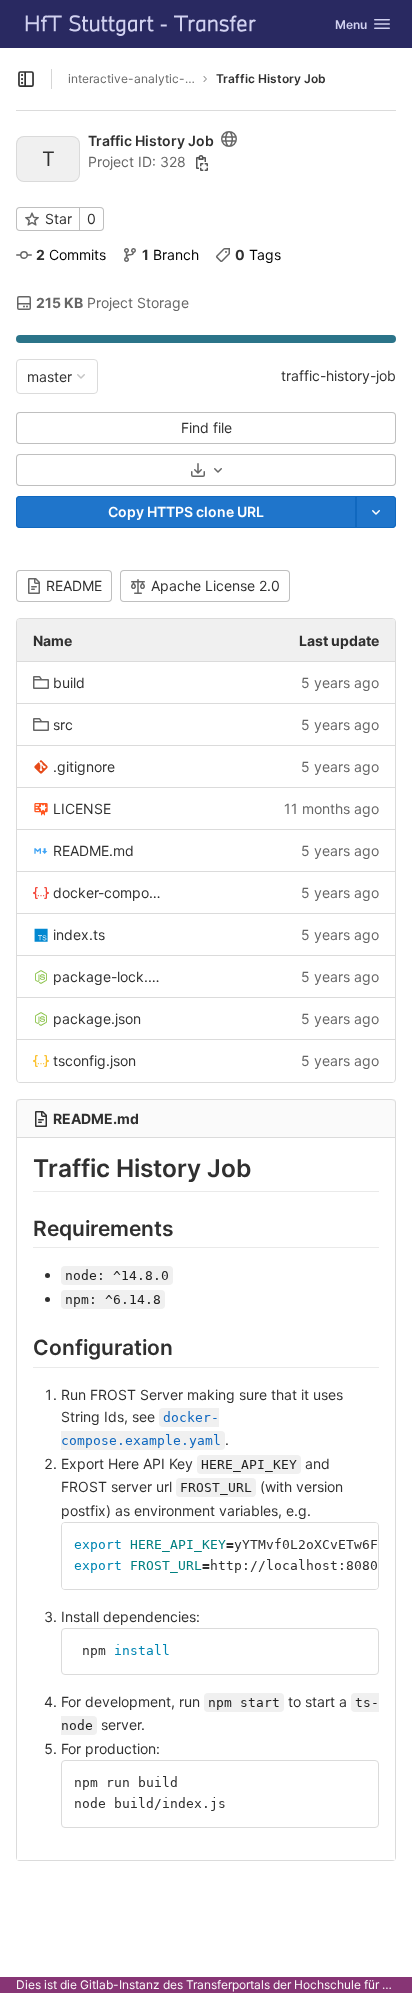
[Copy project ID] (202, 163)
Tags (258, 254)
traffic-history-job (338, 375)
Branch (170, 254)
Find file (206, 427)
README (74, 585)
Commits (71, 254)
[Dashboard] (141, 24)
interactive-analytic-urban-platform (132, 78)
